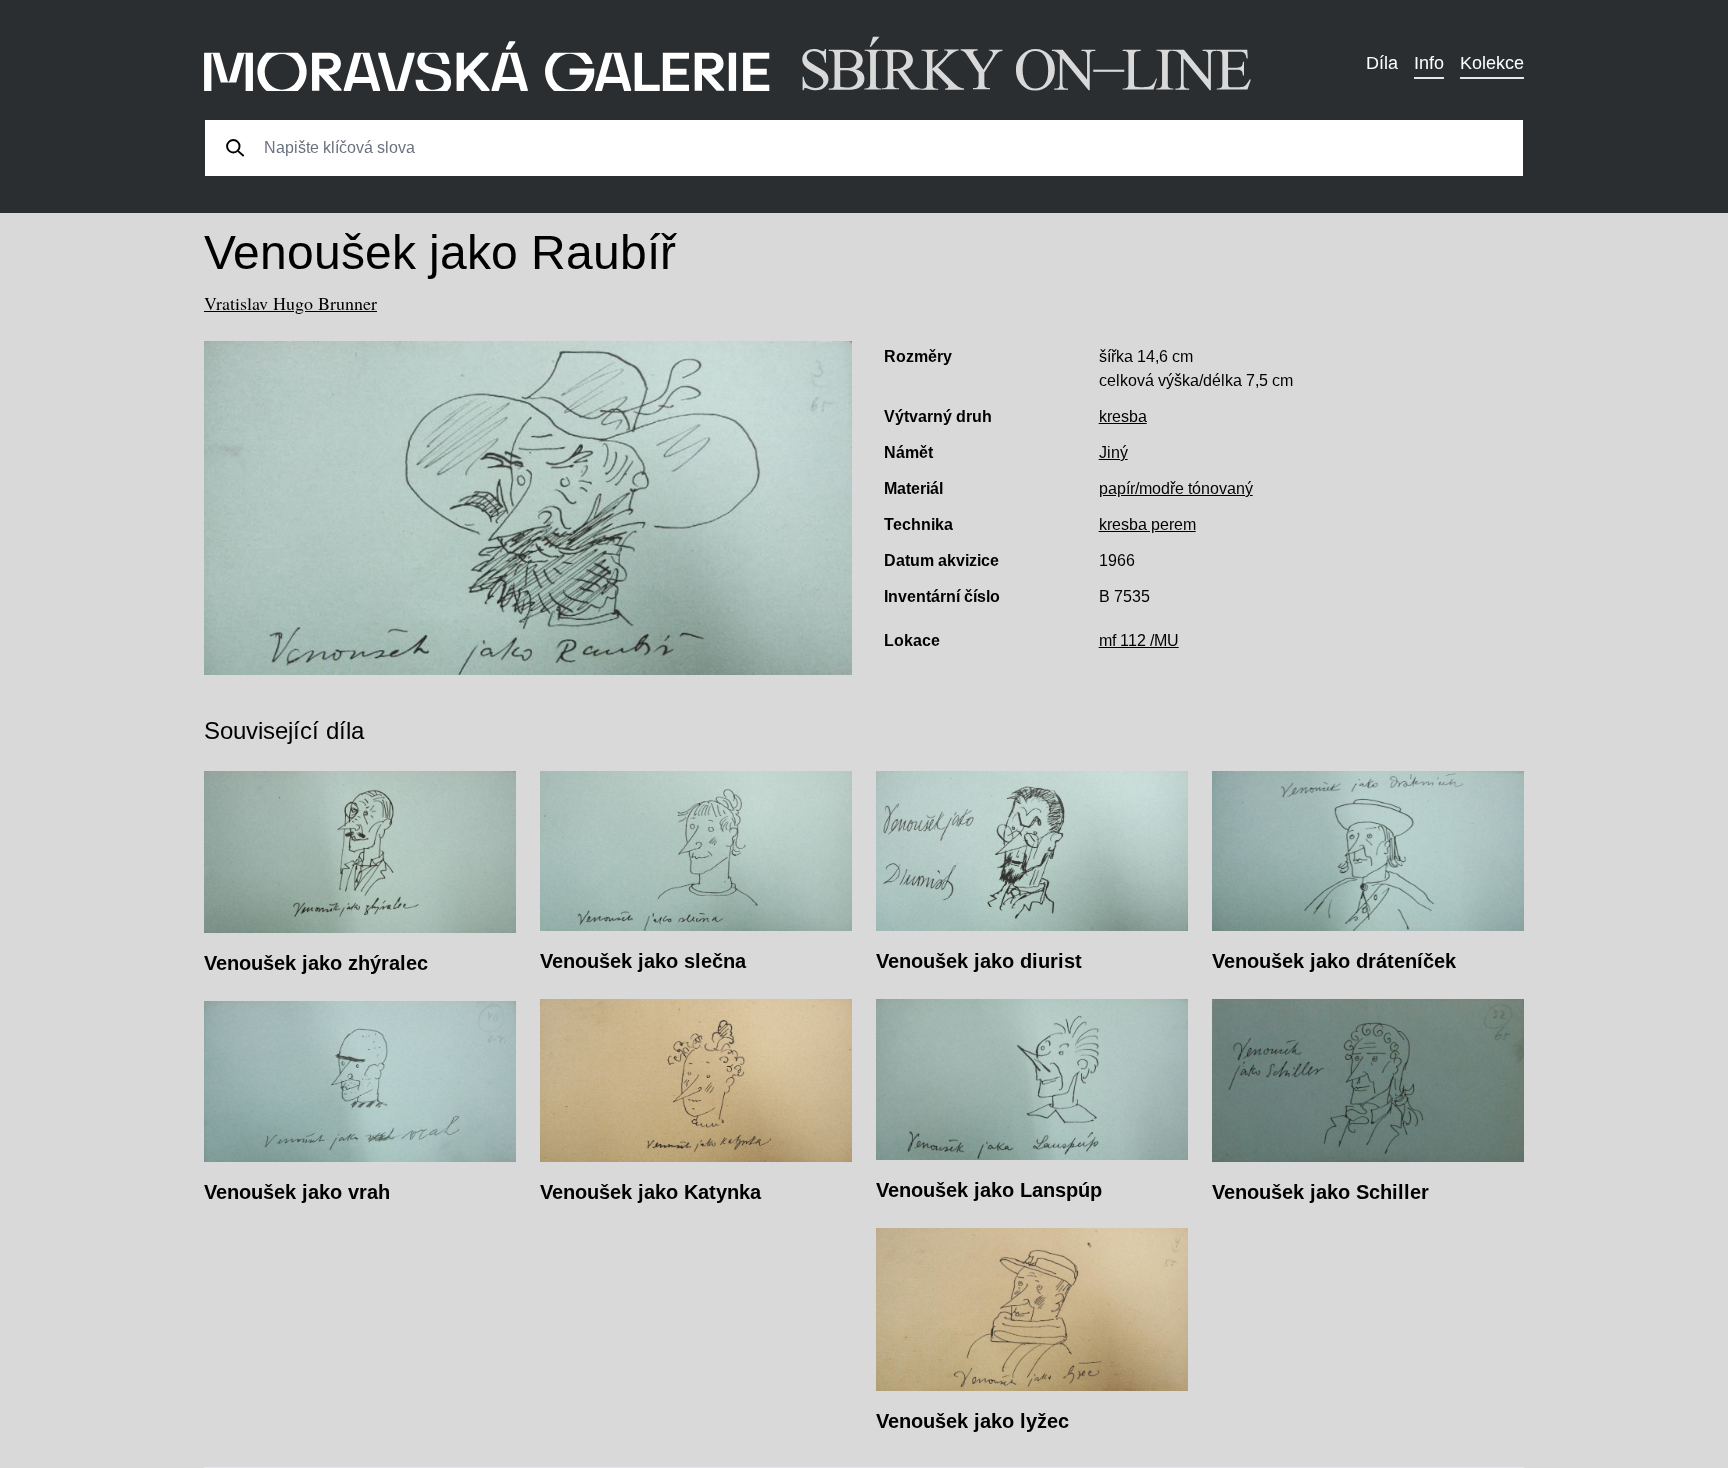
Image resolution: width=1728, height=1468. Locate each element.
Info (1429, 63)
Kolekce (1492, 63)
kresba (1123, 416)
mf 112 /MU (1139, 640)
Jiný (1113, 452)
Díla (1382, 63)
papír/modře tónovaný (1176, 488)
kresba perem (1147, 524)
